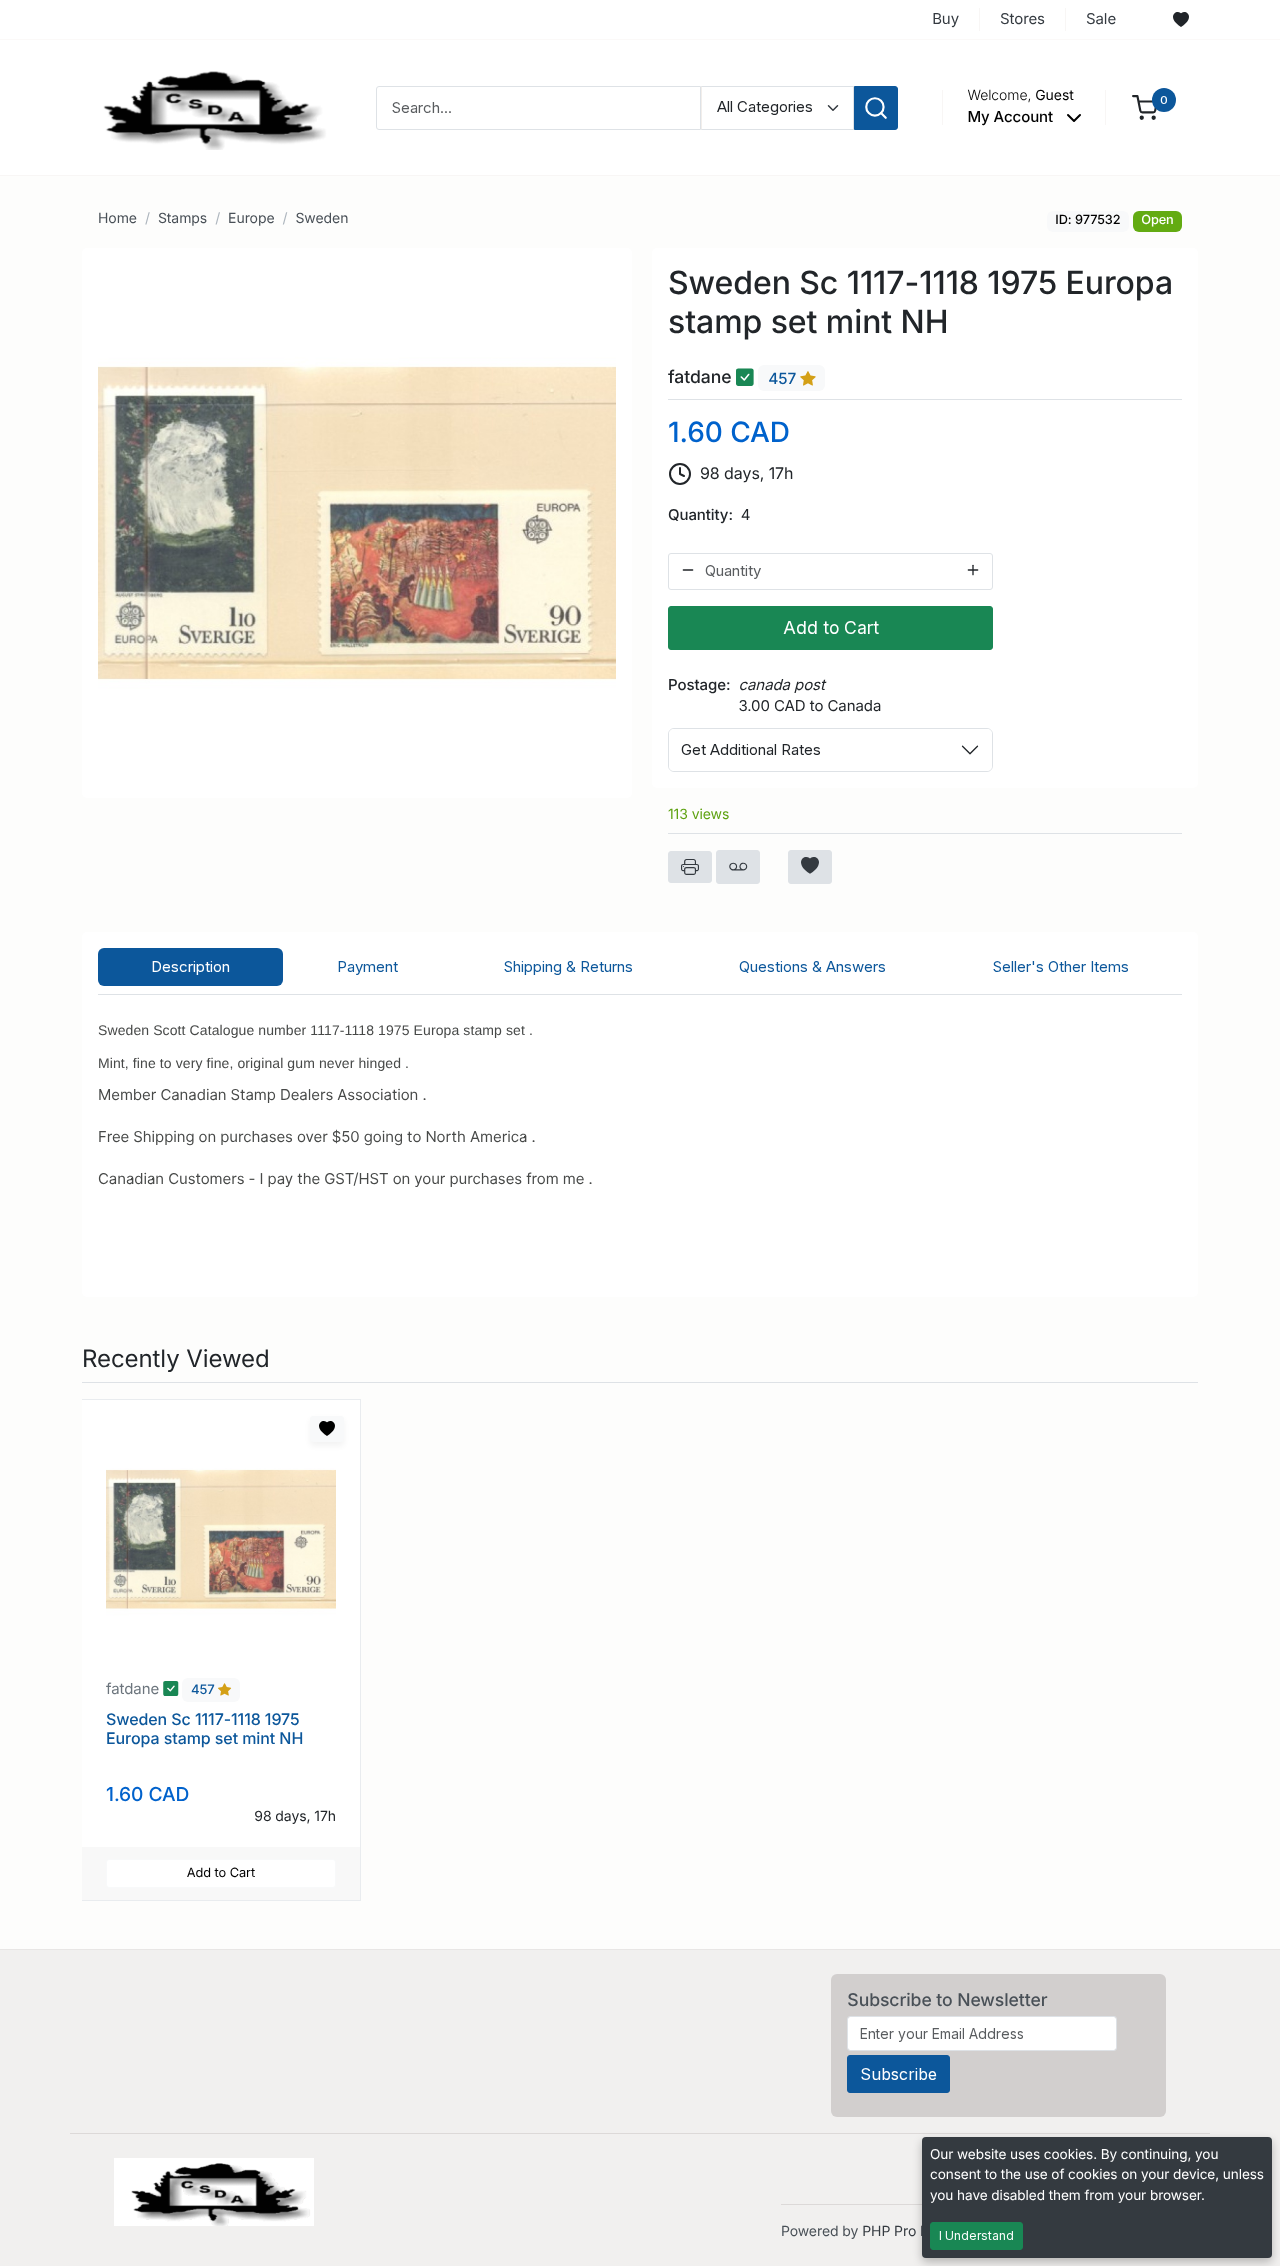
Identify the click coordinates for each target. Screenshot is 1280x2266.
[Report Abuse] (738, 867)
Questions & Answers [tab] (812, 966)
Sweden (321, 218)
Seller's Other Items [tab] (1061, 966)
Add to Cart (831, 627)
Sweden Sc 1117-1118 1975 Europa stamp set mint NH (204, 1728)
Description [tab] (190, 966)
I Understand (976, 2235)
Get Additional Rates (751, 749)
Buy (945, 18)
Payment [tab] (367, 966)
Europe (251, 218)
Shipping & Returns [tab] (568, 966)
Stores (1022, 18)
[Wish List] (1181, 20)
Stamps (182, 218)
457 (784, 378)
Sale (1101, 18)
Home (117, 218)
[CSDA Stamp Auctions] (207, 106)
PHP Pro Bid (901, 2231)
